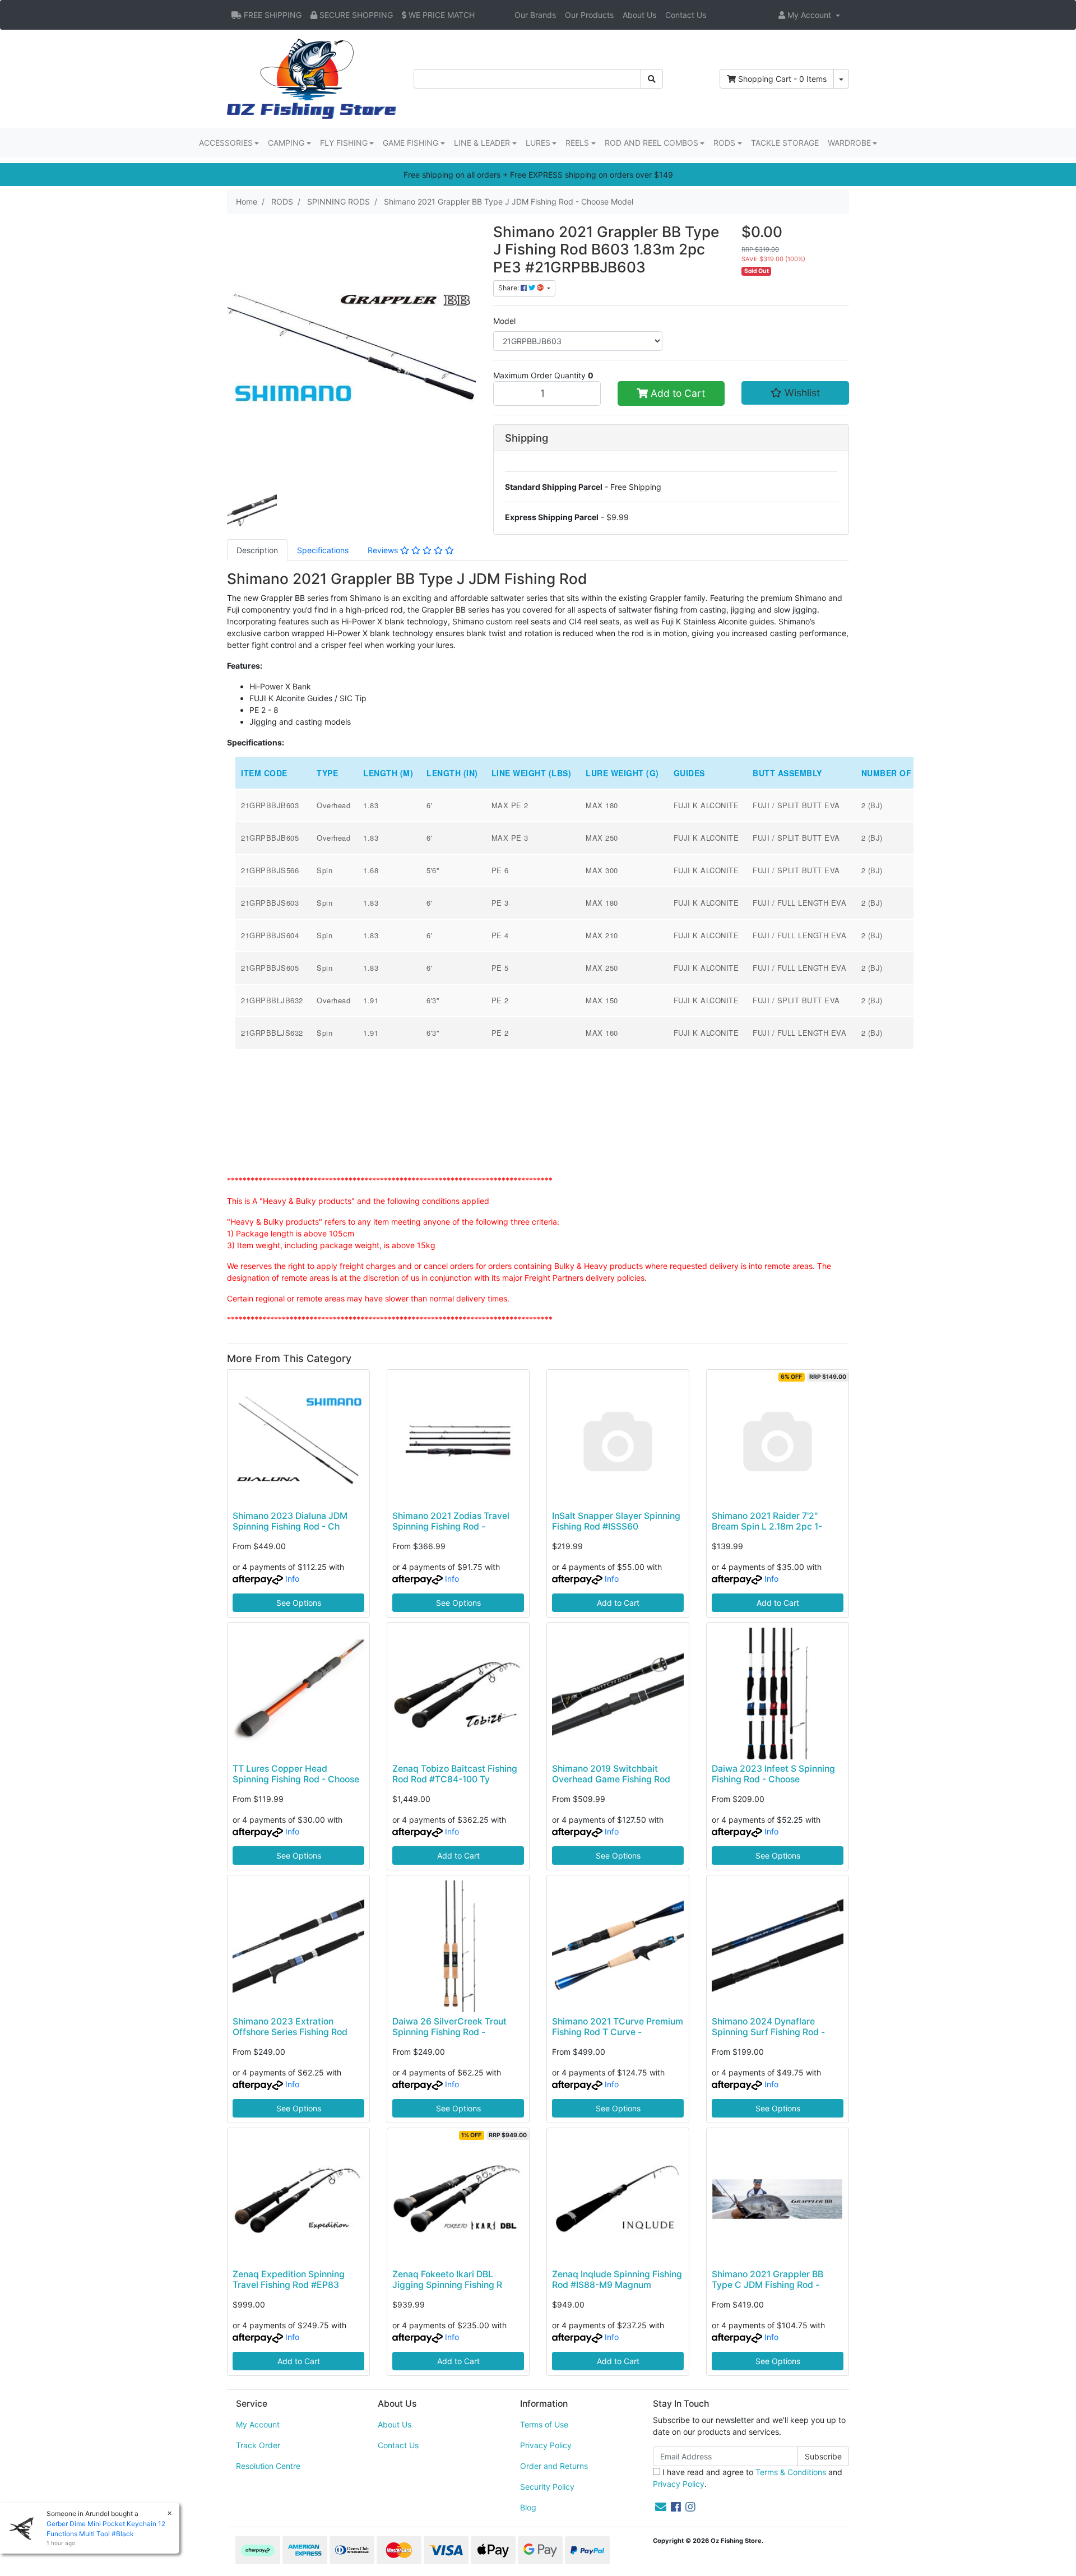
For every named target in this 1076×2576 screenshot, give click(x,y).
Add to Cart (676, 393)
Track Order (258, 2445)
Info (292, 1579)
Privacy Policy (546, 2445)
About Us (639, 15)
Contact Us (686, 15)
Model (504, 321)
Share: (509, 288)
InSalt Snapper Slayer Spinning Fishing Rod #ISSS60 (616, 1521)
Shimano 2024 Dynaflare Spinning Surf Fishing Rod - (768, 2027)
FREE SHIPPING (272, 15)
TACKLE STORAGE (785, 143)
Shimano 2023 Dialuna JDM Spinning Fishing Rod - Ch (290, 1521)
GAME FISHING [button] (411, 143)
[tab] (257, 550)
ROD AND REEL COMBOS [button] (651, 143)
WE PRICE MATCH (440, 15)
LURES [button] (538, 143)
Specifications (323, 550)
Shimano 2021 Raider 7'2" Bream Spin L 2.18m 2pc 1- (767, 1521)
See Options (299, 1603)
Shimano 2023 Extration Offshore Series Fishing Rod (290, 2027)
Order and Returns (554, 2466)
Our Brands (535, 15)
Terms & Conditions (791, 2472)
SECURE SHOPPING (355, 15)
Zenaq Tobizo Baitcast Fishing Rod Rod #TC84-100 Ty (455, 1774)
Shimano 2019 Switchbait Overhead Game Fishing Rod (611, 1774)
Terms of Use (544, 2424)
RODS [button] (724, 143)
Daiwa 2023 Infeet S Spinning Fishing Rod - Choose (773, 1774)
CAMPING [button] (286, 143)
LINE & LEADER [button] (482, 143)
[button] (809, 15)
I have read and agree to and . (748, 2478)
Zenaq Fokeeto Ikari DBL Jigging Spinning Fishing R (447, 2280)
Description (257, 550)
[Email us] (661, 2507)
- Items (782, 79)
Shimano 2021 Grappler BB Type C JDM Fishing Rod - (767, 2280)
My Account (258, 2424)
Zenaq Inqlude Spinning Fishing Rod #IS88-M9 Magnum (617, 2280)
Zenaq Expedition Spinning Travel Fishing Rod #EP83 (289, 2280)
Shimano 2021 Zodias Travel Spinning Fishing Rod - (451, 1521)
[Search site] (652, 79)
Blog (528, 2507)
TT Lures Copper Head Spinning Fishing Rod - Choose (296, 1774)
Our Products (589, 15)
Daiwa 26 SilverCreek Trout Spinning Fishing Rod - (449, 2027)
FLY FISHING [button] (344, 143)
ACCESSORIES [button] (226, 143)
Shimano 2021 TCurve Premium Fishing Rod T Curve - (618, 2027)
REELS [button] (577, 143)
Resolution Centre (268, 2466)
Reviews (384, 550)
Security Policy (547, 2487)
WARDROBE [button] (849, 143)
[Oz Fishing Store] (312, 78)
